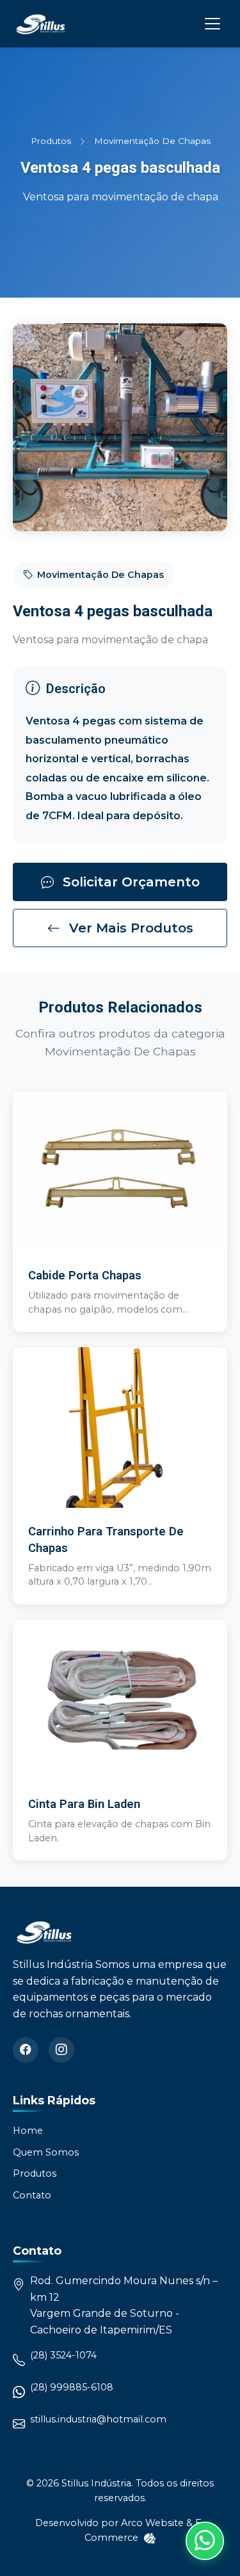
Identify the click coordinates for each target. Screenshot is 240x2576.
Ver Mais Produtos (129, 928)
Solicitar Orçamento (129, 882)
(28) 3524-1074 (63, 2356)
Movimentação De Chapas (152, 141)
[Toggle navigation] (212, 24)
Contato (32, 2195)
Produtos (50, 141)
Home (28, 2131)
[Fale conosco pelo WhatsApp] (205, 2541)
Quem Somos (46, 2152)
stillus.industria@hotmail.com (98, 2420)
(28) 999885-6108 (72, 2388)
